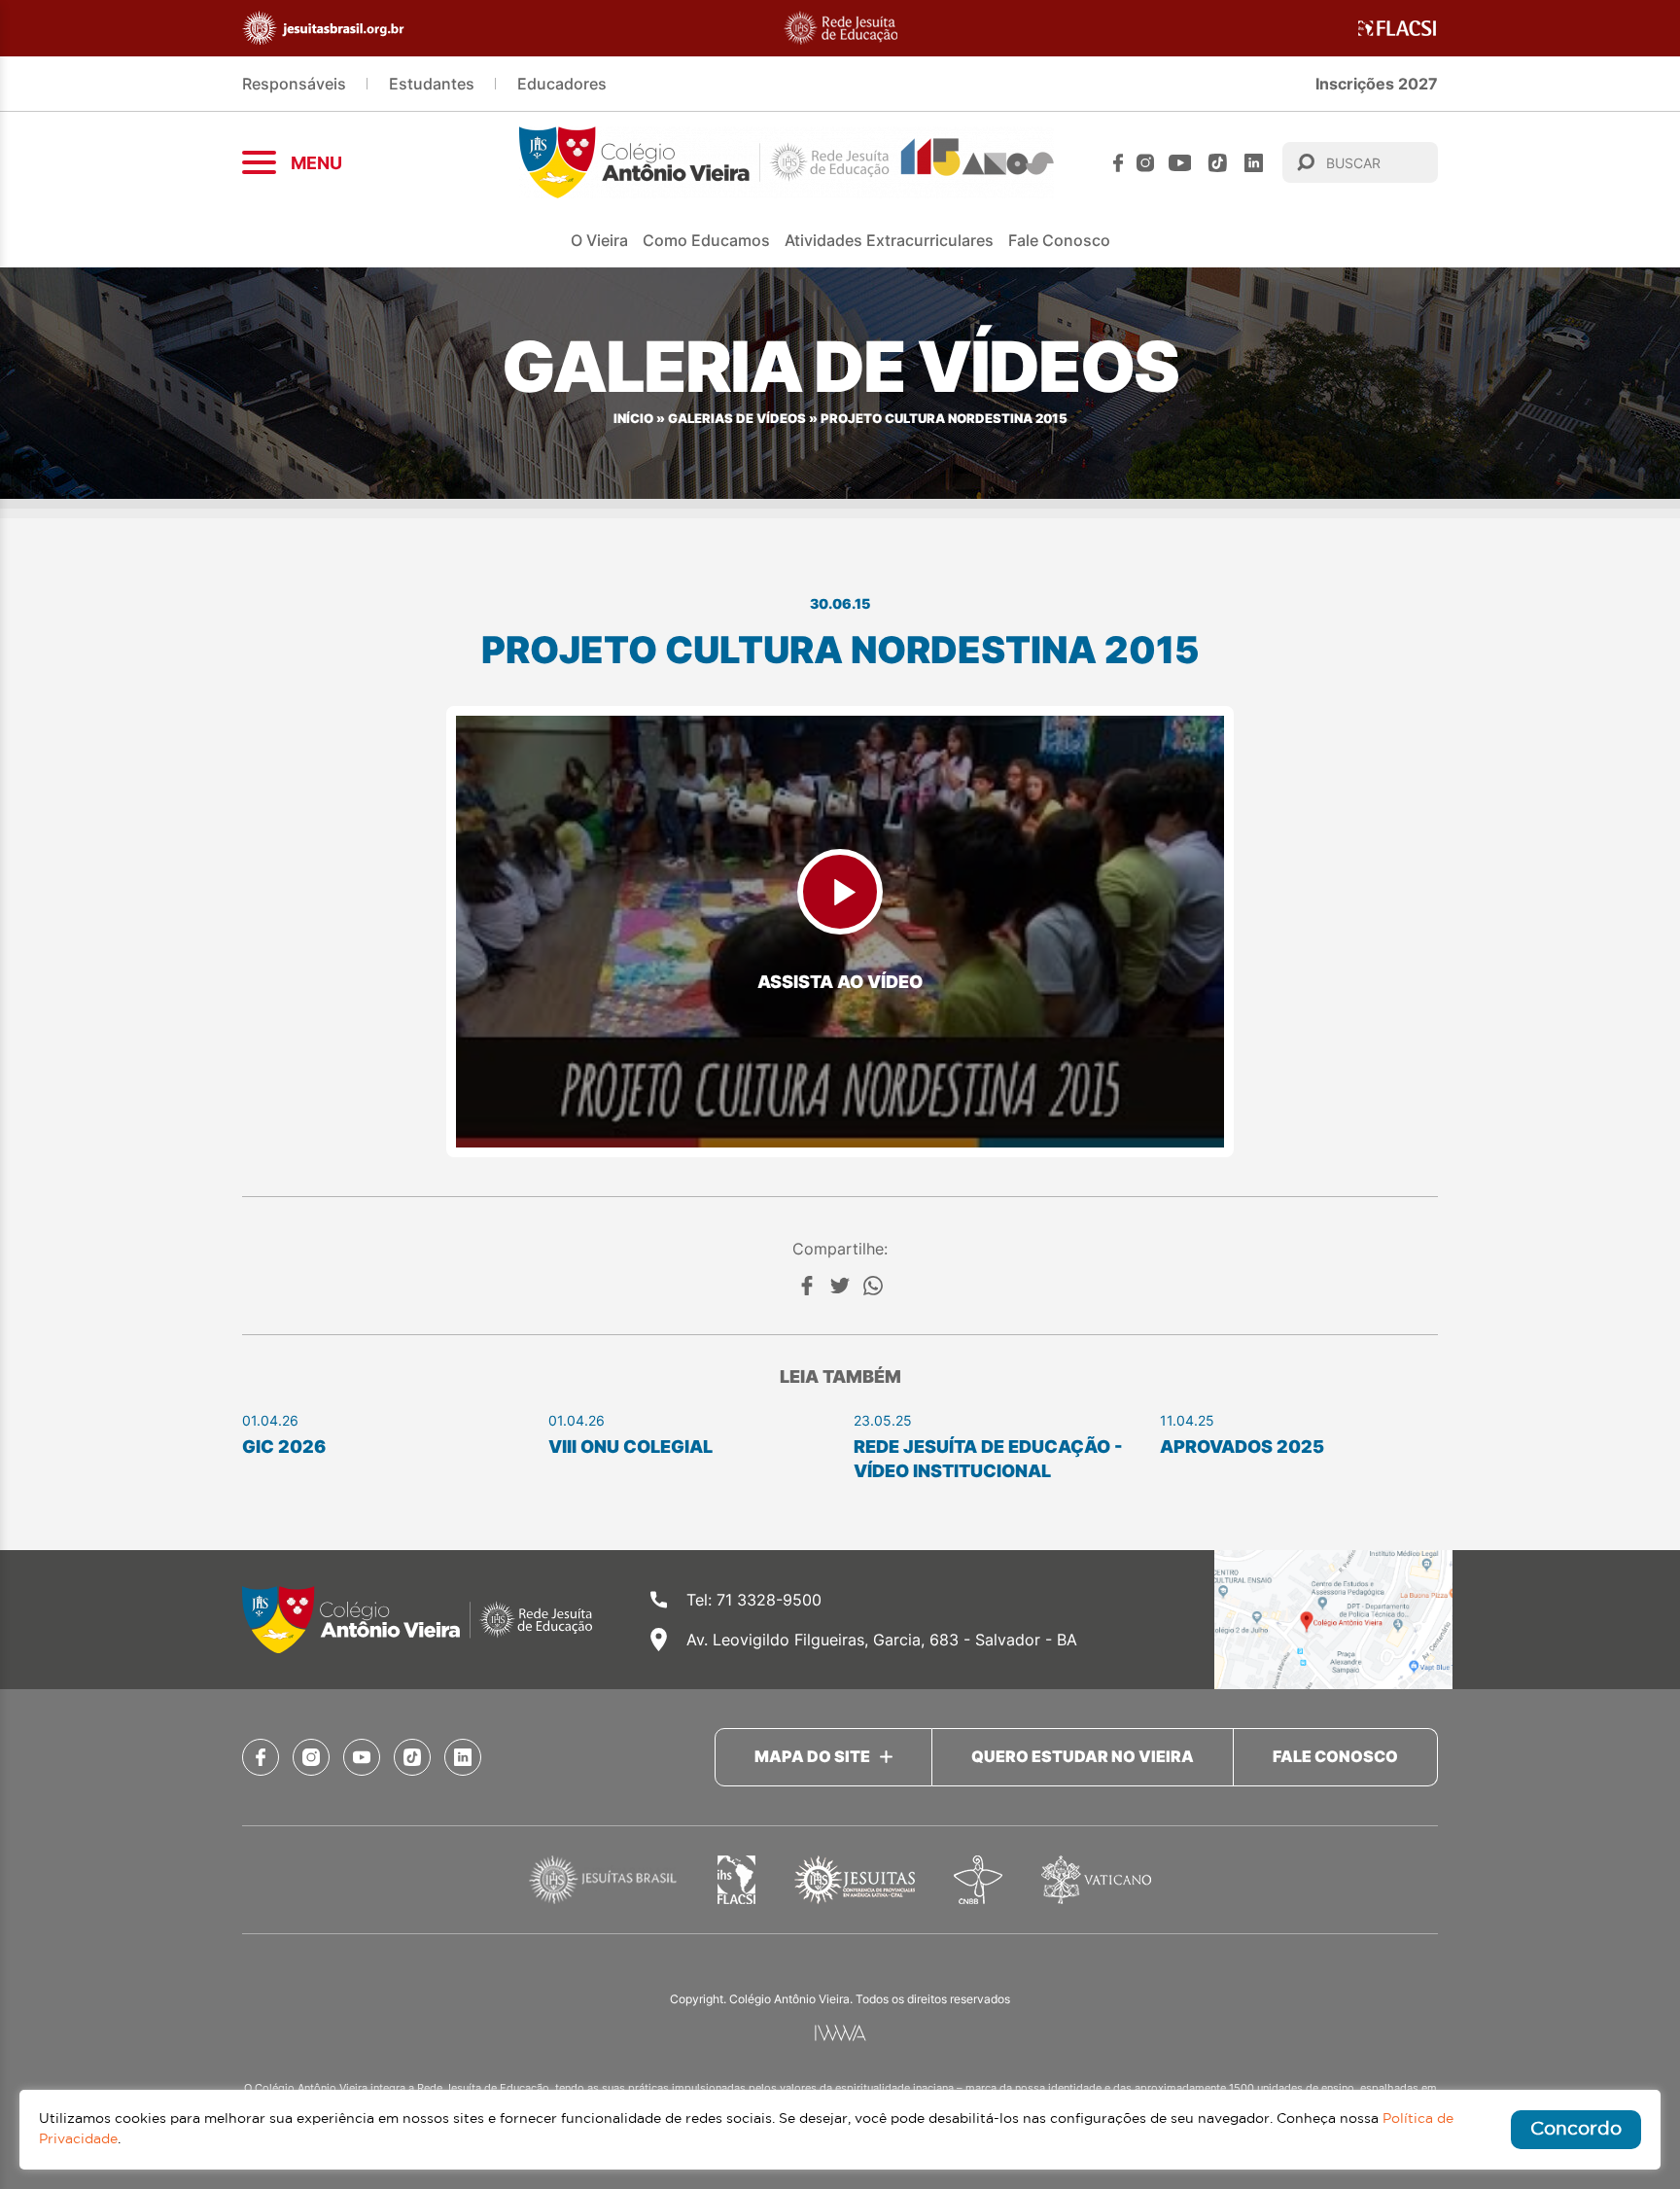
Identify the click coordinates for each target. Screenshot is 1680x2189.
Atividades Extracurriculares (889, 240)
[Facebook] (1118, 163)
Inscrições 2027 (1377, 84)
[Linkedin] (1254, 163)
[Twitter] (840, 1286)
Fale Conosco (1059, 240)
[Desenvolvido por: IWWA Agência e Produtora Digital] (840, 2033)
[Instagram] (1145, 163)
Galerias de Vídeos (737, 419)
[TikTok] (1218, 163)
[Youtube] (1180, 163)
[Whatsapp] (873, 1286)
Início (633, 419)
